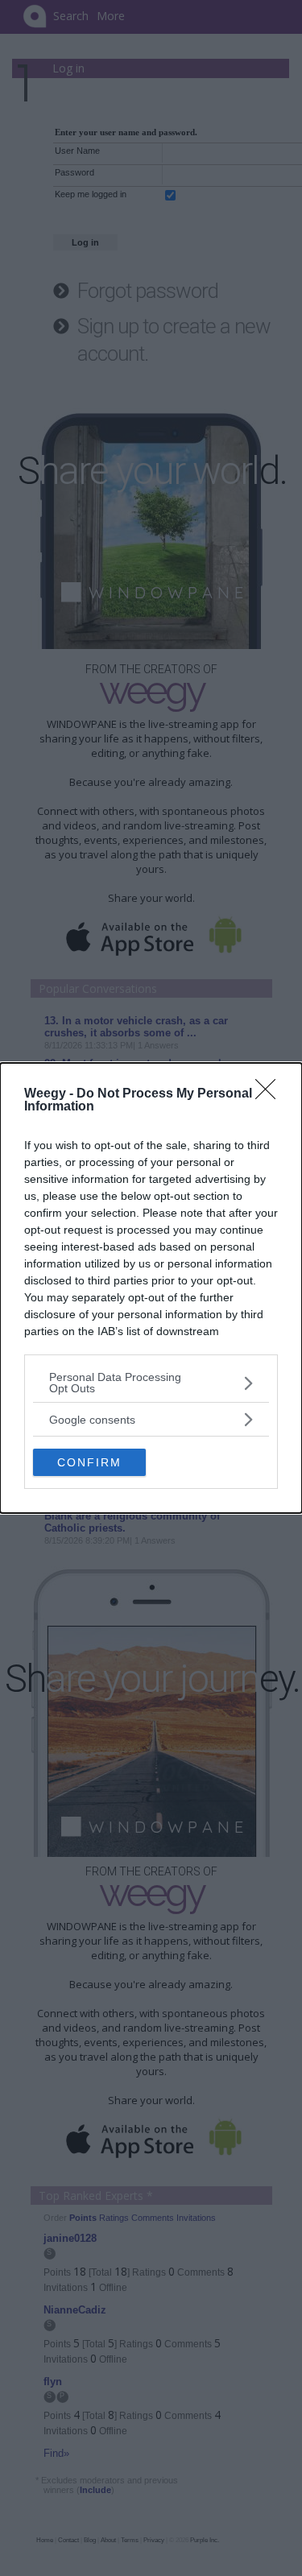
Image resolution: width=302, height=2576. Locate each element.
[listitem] (151, 1383)
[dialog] (151, 1288)
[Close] (271, 1094)
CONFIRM (89, 1462)
